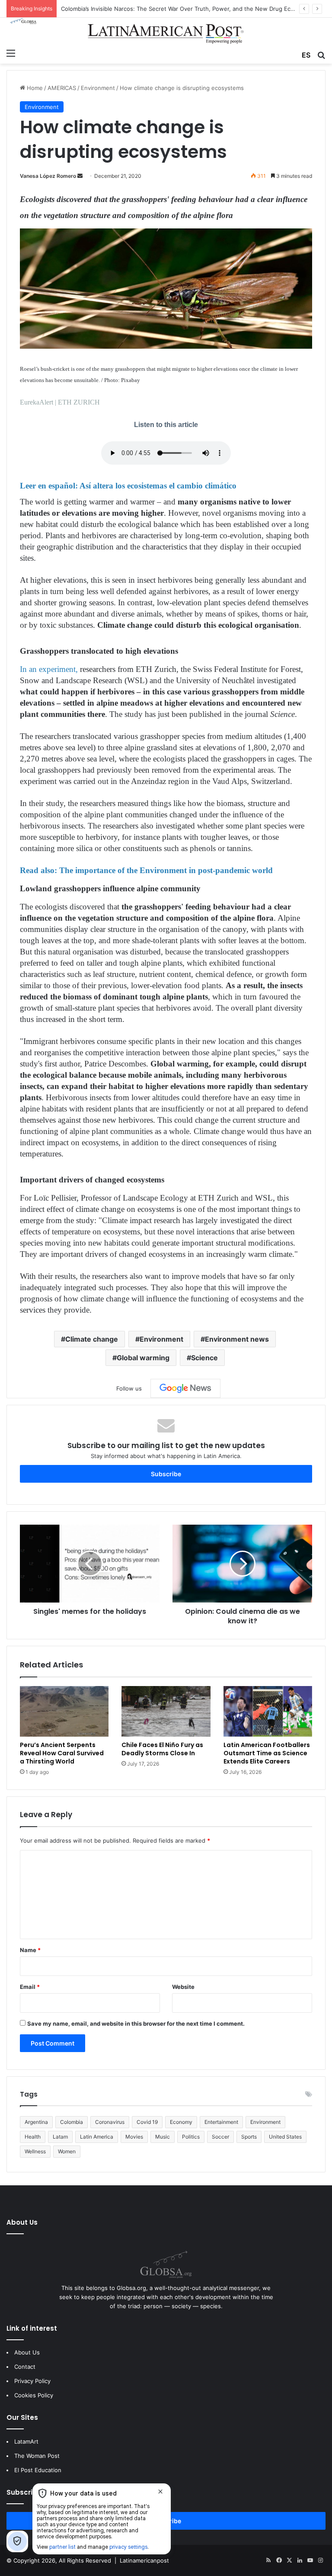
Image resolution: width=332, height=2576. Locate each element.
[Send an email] (80, 176)
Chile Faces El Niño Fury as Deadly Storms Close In (162, 1749)
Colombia (72, 2122)
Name (30, 1950)
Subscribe (166, 1474)
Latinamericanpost (144, 2560)
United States (285, 2137)
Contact (25, 2367)
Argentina (36, 2122)
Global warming (143, 1358)
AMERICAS (62, 88)
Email (30, 1987)
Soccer (220, 2137)
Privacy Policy (32, 2381)
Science (204, 1358)
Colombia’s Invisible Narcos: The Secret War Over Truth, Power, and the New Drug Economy (185, 9)
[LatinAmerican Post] (166, 31)
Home (34, 88)
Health (33, 2137)
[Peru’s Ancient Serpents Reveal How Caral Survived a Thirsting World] (64, 1711)
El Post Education (38, 2470)
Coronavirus (110, 2122)
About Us (27, 2352)
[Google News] (185, 1388)
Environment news (237, 1339)
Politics (191, 2137)
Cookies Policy (34, 2395)
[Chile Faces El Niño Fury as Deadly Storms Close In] (166, 1711)
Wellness (35, 2151)
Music (163, 2137)
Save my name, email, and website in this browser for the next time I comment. (136, 2024)
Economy (181, 2122)
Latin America (97, 2137)
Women (67, 2151)
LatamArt (26, 2441)
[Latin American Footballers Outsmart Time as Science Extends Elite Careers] (268, 1711)
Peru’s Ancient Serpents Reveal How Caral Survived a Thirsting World (62, 1753)
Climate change (92, 1339)
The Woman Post (37, 2456)
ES (306, 55)
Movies (134, 2137)
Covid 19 (147, 2122)
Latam (60, 2137)
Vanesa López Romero (48, 176)
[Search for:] (321, 54)
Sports (249, 2137)
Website (183, 1987)
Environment (98, 88)
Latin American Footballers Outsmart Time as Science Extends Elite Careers (267, 1753)
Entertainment (221, 2122)
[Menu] (11, 53)
